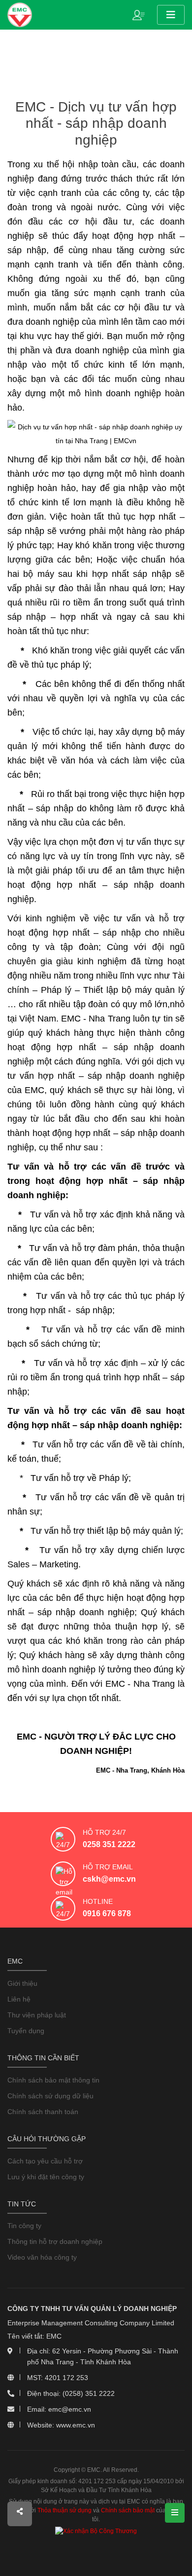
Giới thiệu (22, 1983)
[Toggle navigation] (171, 15)
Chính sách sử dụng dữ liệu (50, 2096)
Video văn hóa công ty (42, 2257)
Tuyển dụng (26, 2031)
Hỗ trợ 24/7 (104, 1832)
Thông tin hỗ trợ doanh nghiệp (55, 2241)
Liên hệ (19, 1999)
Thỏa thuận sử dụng (64, 2510)
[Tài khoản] (141, 14)
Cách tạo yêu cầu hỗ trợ (45, 2161)
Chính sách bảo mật (128, 2510)
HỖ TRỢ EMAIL (108, 1867)
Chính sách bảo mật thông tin (53, 2080)
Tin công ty (24, 2226)
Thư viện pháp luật (37, 2015)
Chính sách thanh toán (43, 2112)
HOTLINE (98, 1901)
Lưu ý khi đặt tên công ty (46, 2177)
